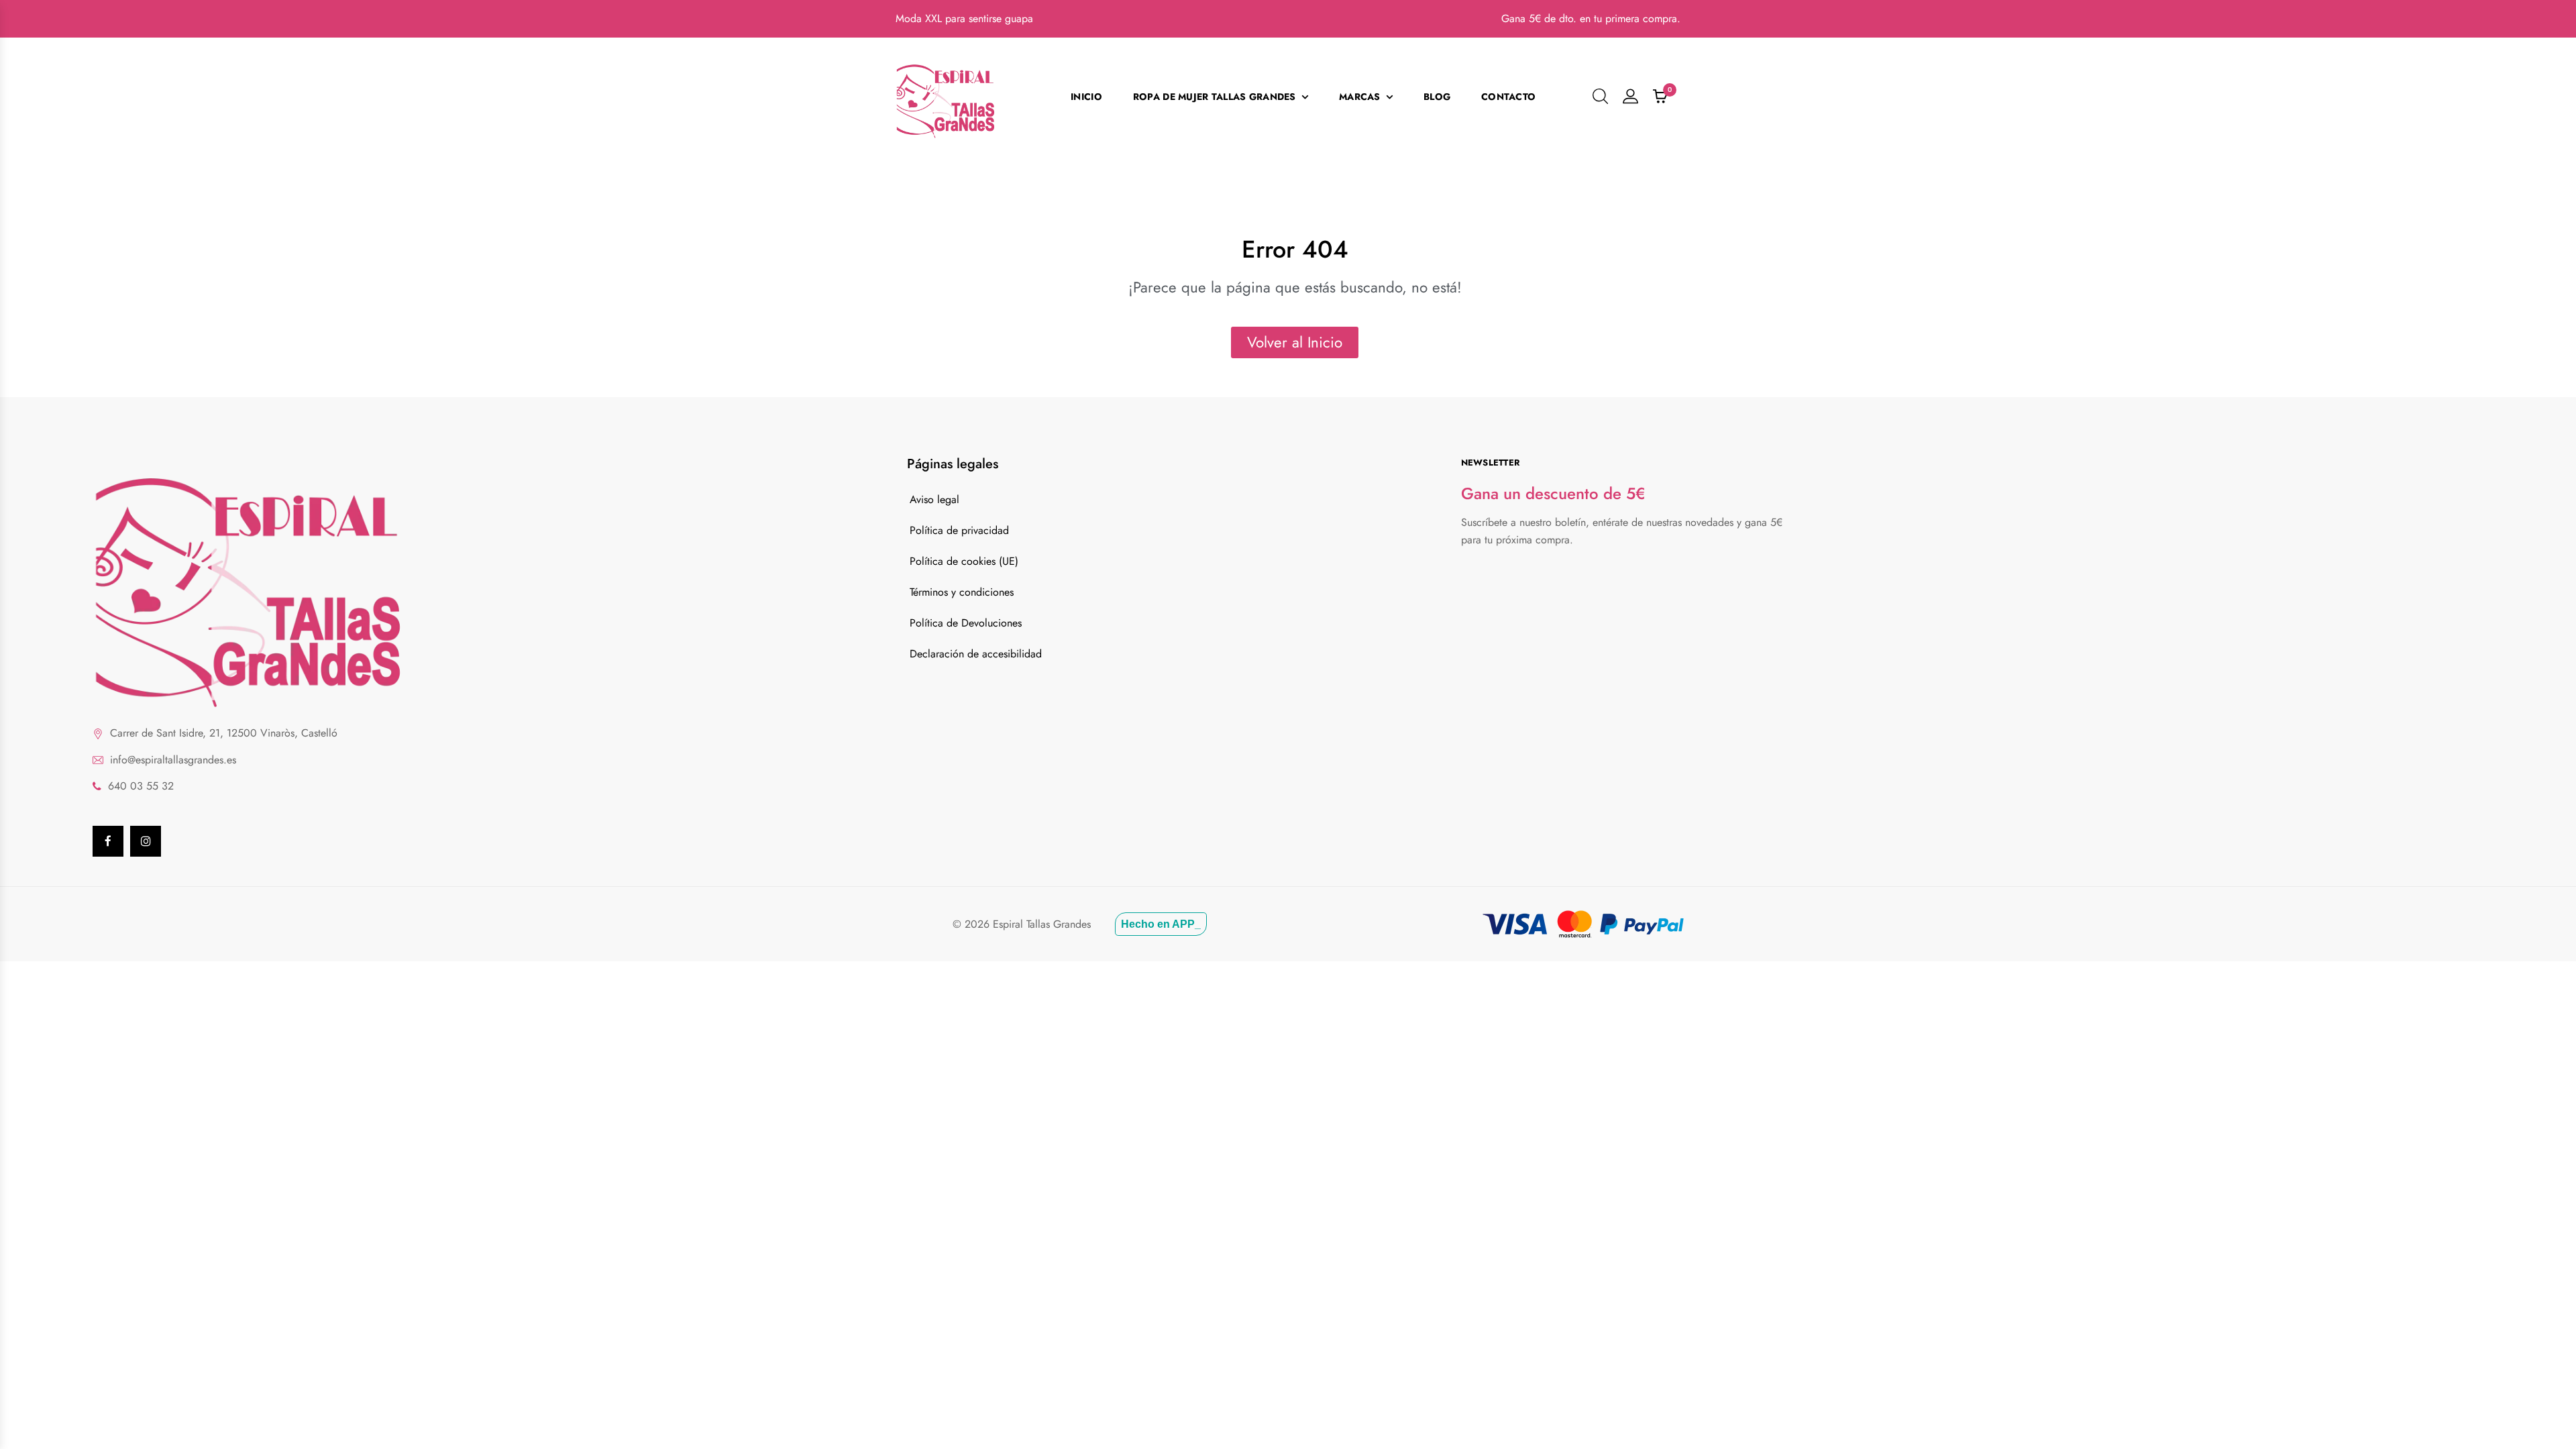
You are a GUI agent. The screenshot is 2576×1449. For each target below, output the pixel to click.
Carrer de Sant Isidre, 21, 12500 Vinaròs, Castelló (224, 733)
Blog (1437, 97)
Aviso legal (934, 499)
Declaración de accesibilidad (976, 654)
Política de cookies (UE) (964, 561)
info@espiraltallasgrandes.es (173, 760)
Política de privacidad (959, 530)
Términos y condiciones (962, 592)
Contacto (1508, 97)
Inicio (1086, 97)
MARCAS (1360, 97)
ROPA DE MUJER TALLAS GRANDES (1215, 97)
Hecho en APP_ (1161, 924)
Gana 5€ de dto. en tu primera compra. (1591, 18)
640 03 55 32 (141, 786)
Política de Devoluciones (966, 623)
